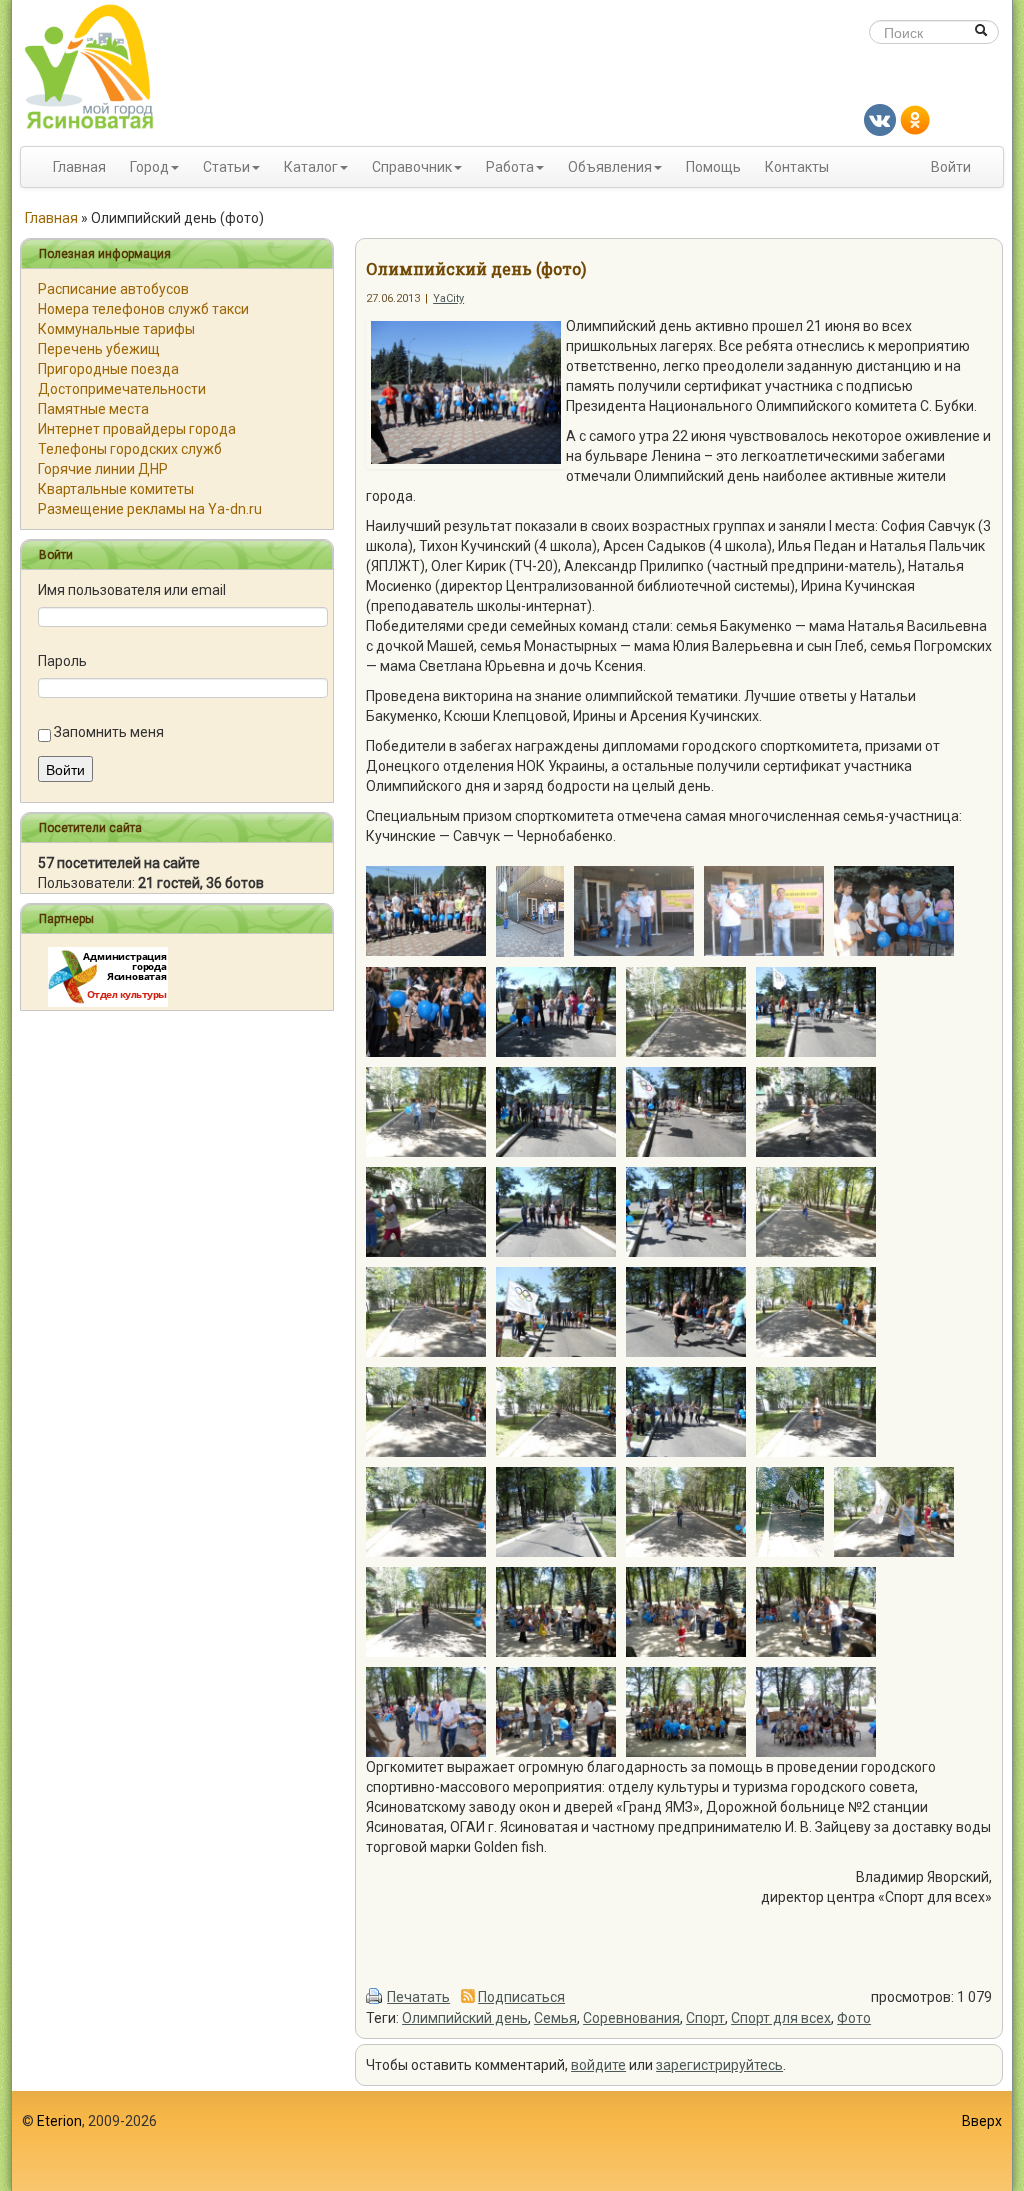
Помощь (713, 167)
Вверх (982, 2121)
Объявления (610, 167)
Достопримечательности (122, 389)
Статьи (226, 167)
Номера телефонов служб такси (143, 309)
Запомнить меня (109, 732)
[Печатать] (375, 1997)
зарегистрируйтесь (719, 2065)
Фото (854, 2018)
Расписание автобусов (113, 289)
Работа (510, 167)
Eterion (59, 2121)
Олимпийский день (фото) (476, 268)
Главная (79, 167)
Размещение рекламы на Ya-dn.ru (150, 509)
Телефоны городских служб (130, 449)
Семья (555, 2018)
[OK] (915, 119)
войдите (598, 2065)
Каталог (311, 167)
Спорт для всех (781, 2018)
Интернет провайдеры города (137, 429)
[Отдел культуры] (108, 976)
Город (149, 167)
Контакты (797, 167)
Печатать (418, 1997)
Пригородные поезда (108, 369)
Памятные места (93, 409)
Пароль (62, 661)
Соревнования (631, 2018)
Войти (951, 167)
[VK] (880, 119)
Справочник (412, 167)
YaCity (448, 298)
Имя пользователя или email (132, 590)
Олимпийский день (465, 2018)
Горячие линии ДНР (103, 469)
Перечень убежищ (99, 349)
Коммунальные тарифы (116, 329)
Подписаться (521, 1997)
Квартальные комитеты (116, 489)
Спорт (705, 2018)
